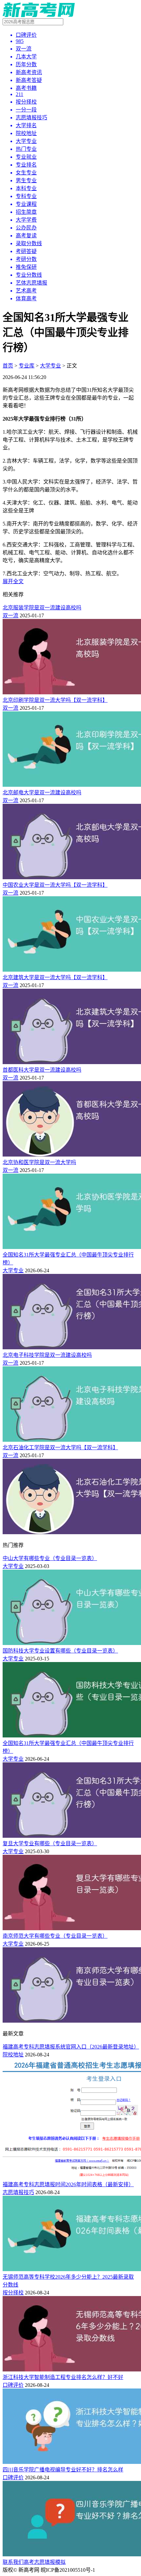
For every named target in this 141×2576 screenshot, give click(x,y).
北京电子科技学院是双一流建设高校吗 (47, 1355)
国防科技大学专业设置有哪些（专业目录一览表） (60, 1651)
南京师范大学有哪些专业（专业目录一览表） (55, 1936)
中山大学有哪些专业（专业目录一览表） (50, 1558)
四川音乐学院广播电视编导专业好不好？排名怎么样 (63, 2470)
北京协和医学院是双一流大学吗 (39, 1162)
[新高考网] (39, 15)
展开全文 (13, 581)
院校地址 (13, 2055)
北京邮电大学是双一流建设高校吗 (42, 793)
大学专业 (50, 366)
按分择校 (13, 2293)
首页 (8, 366)
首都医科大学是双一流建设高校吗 (42, 1070)
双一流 (10, 615)
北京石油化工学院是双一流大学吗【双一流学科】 (60, 1447)
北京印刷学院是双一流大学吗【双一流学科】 (55, 700)
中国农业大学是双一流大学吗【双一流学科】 (55, 885)
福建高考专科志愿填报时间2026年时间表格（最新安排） (68, 2184)
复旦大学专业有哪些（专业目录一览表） (50, 1843)
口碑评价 (13, 2385)
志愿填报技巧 (18, 2192)
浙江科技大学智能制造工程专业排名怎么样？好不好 (63, 2377)
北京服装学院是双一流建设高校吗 (42, 608)
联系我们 (13, 2562)
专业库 (27, 366)
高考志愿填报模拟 (45, 2562)
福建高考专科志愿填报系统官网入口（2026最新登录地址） (71, 2047)
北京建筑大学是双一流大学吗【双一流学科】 (55, 977)
